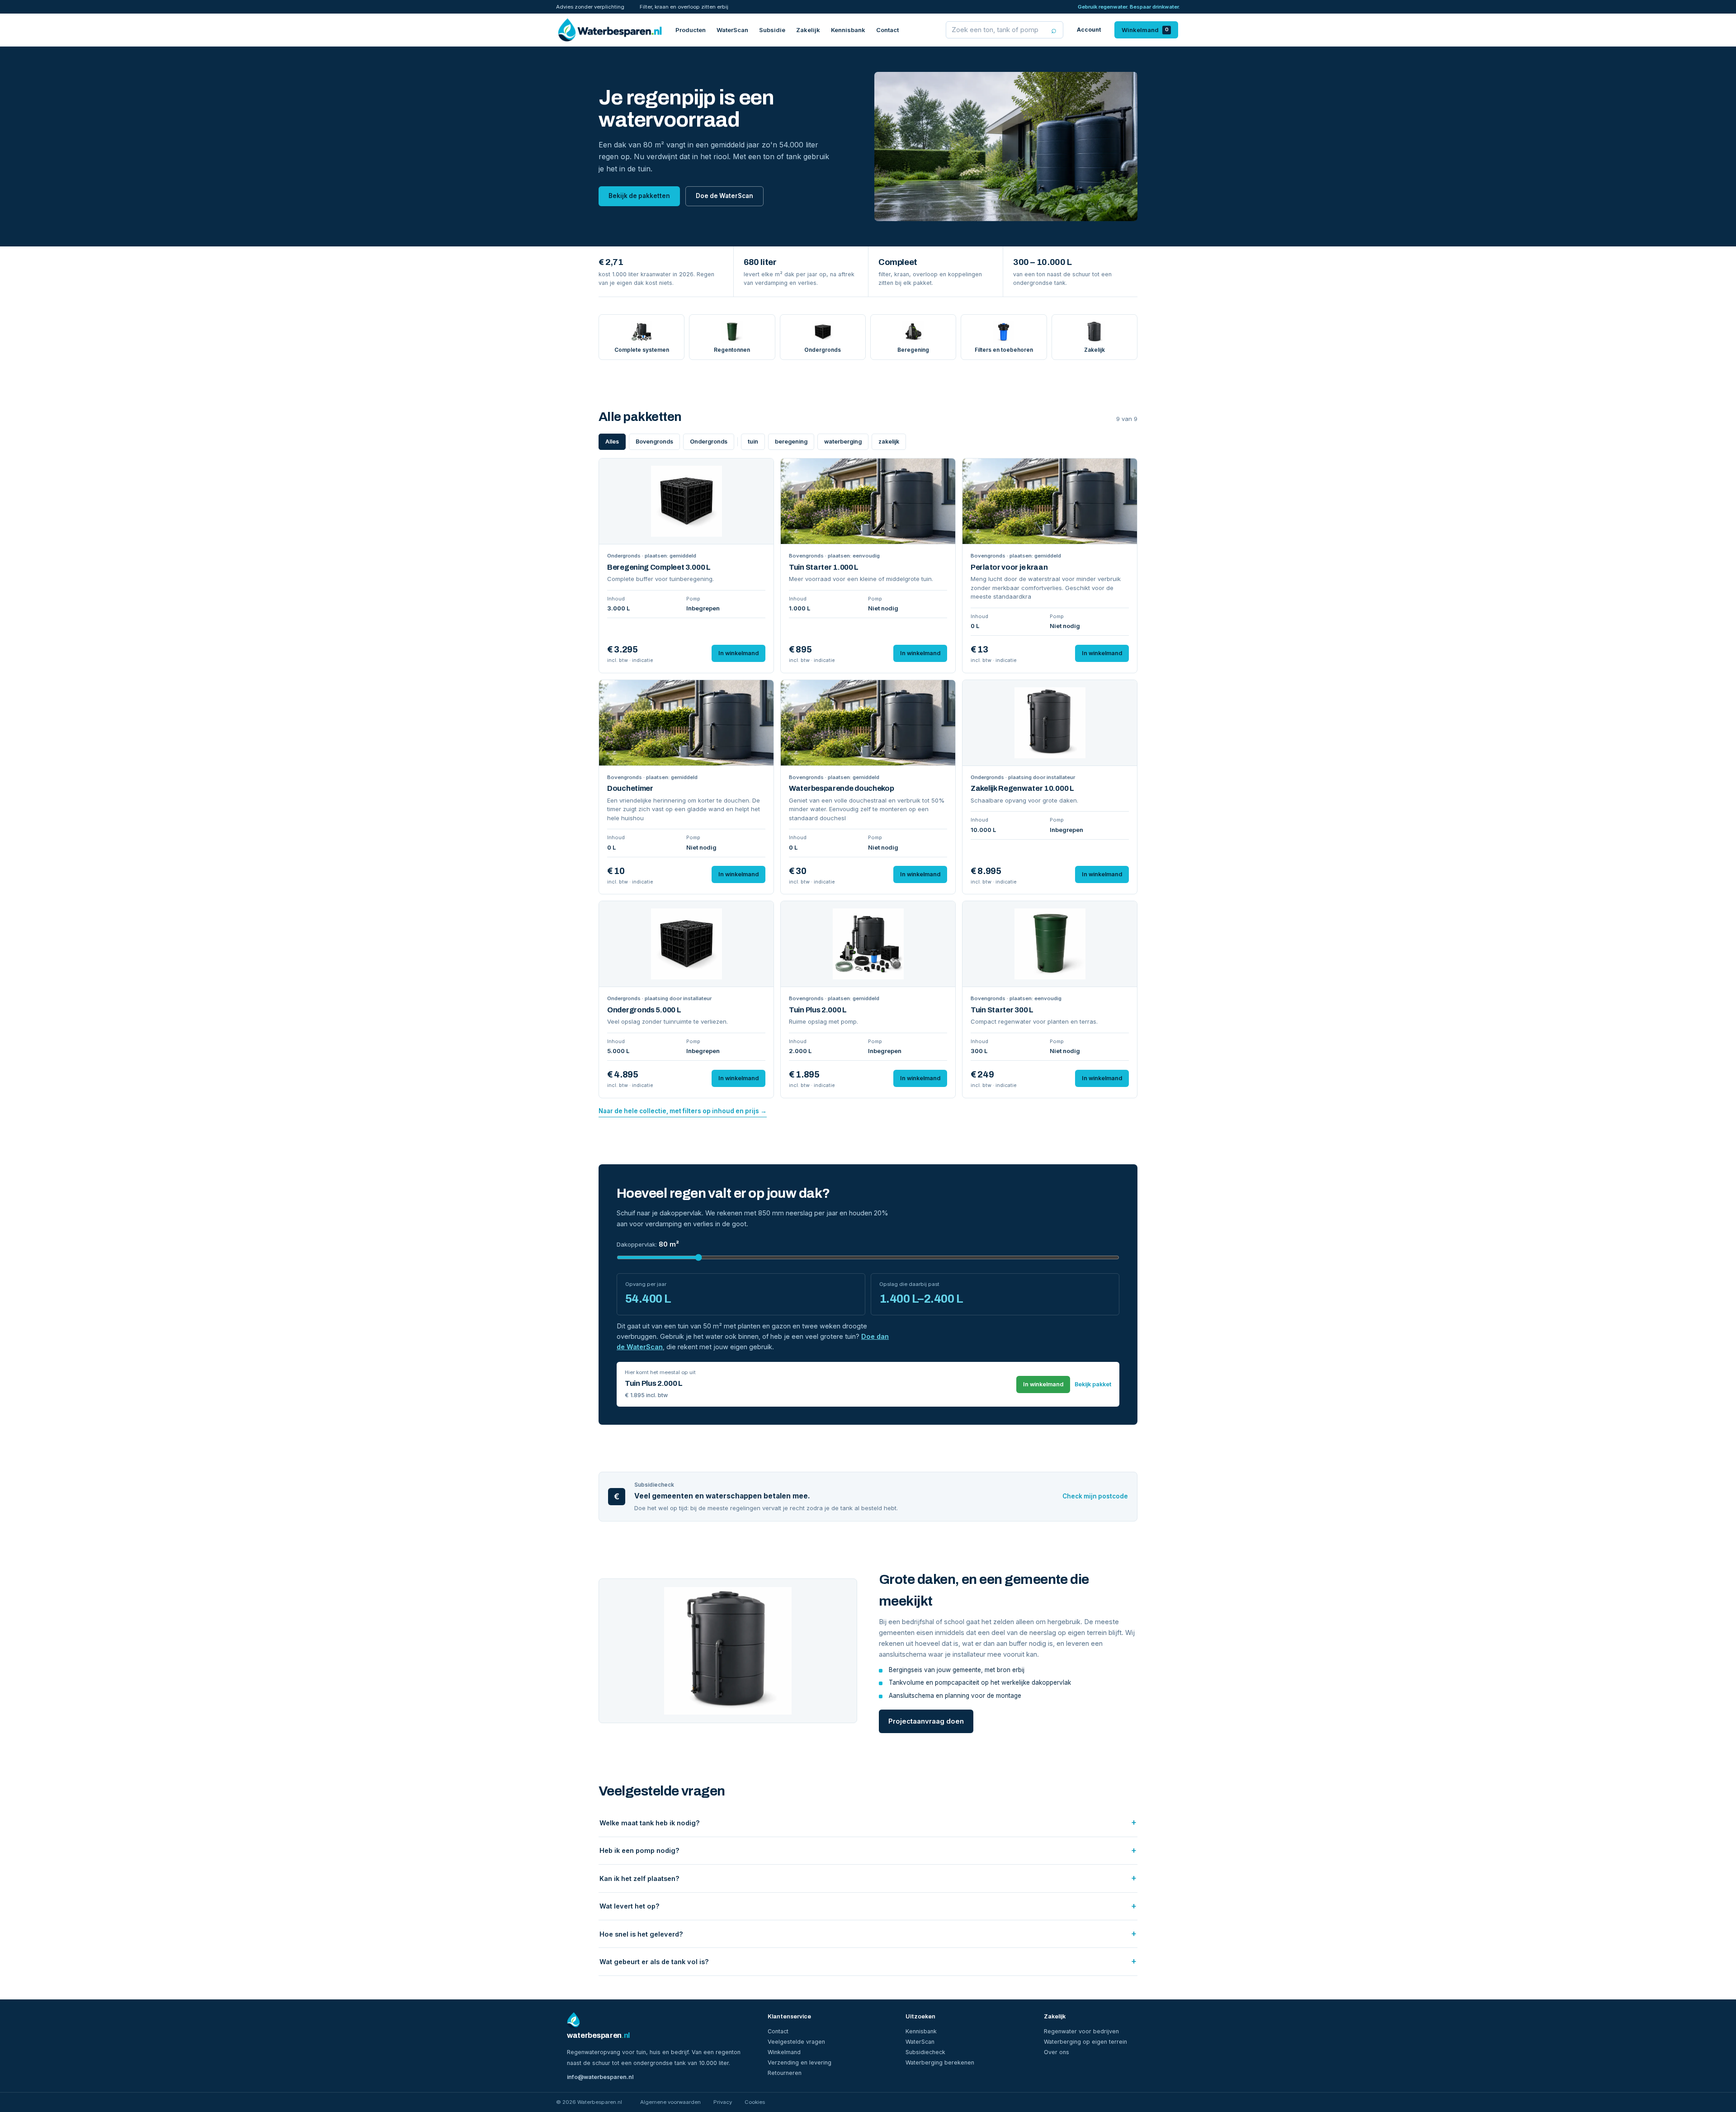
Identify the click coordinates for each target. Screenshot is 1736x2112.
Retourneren (785, 2073)
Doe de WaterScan (724, 196)
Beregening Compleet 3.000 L (659, 567)
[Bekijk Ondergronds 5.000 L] (686, 944)
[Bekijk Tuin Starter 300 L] (1050, 944)
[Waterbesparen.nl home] (610, 30)
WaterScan (732, 30)
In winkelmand (738, 653)
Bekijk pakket (1093, 1384)
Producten (691, 30)
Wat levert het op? (630, 1906)
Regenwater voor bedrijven (1081, 2031)
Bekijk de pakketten (639, 196)
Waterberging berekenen (940, 2062)
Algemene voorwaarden (670, 2102)
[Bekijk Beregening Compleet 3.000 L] (686, 501)
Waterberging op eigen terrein (1085, 2042)
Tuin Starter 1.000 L (824, 567)
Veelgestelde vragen (796, 2042)
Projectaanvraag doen (926, 1721)
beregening (791, 442)
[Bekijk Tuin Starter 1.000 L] (868, 501)
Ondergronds (709, 442)
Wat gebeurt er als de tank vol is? (654, 1962)
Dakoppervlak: (648, 1244)
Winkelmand (1145, 30)
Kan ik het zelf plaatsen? (639, 1878)
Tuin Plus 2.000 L (818, 1010)
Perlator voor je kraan (1009, 567)
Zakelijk (808, 30)
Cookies (755, 2102)
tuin (753, 442)
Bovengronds (654, 442)
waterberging (843, 442)
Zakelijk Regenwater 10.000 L (1022, 788)
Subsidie (772, 30)
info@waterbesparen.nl (600, 2077)
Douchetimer (630, 788)
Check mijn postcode (1095, 1496)
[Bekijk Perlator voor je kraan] (1050, 501)
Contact (887, 30)
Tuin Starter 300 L (1002, 1010)
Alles (612, 442)
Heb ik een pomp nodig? (639, 1850)
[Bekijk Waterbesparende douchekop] (868, 723)
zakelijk (889, 442)
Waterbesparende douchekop (842, 788)
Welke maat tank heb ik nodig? (650, 1823)
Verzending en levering (800, 2062)
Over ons (1057, 2052)
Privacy (723, 2102)
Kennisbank (848, 30)
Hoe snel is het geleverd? (641, 1934)
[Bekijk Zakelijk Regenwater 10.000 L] (1050, 723)
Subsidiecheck (925, 2052)
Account (1089, 30)
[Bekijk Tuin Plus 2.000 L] (868, 944)
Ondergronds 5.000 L (644, 1010)
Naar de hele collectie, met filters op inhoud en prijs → (683, 1111)
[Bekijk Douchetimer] (686, 723)
